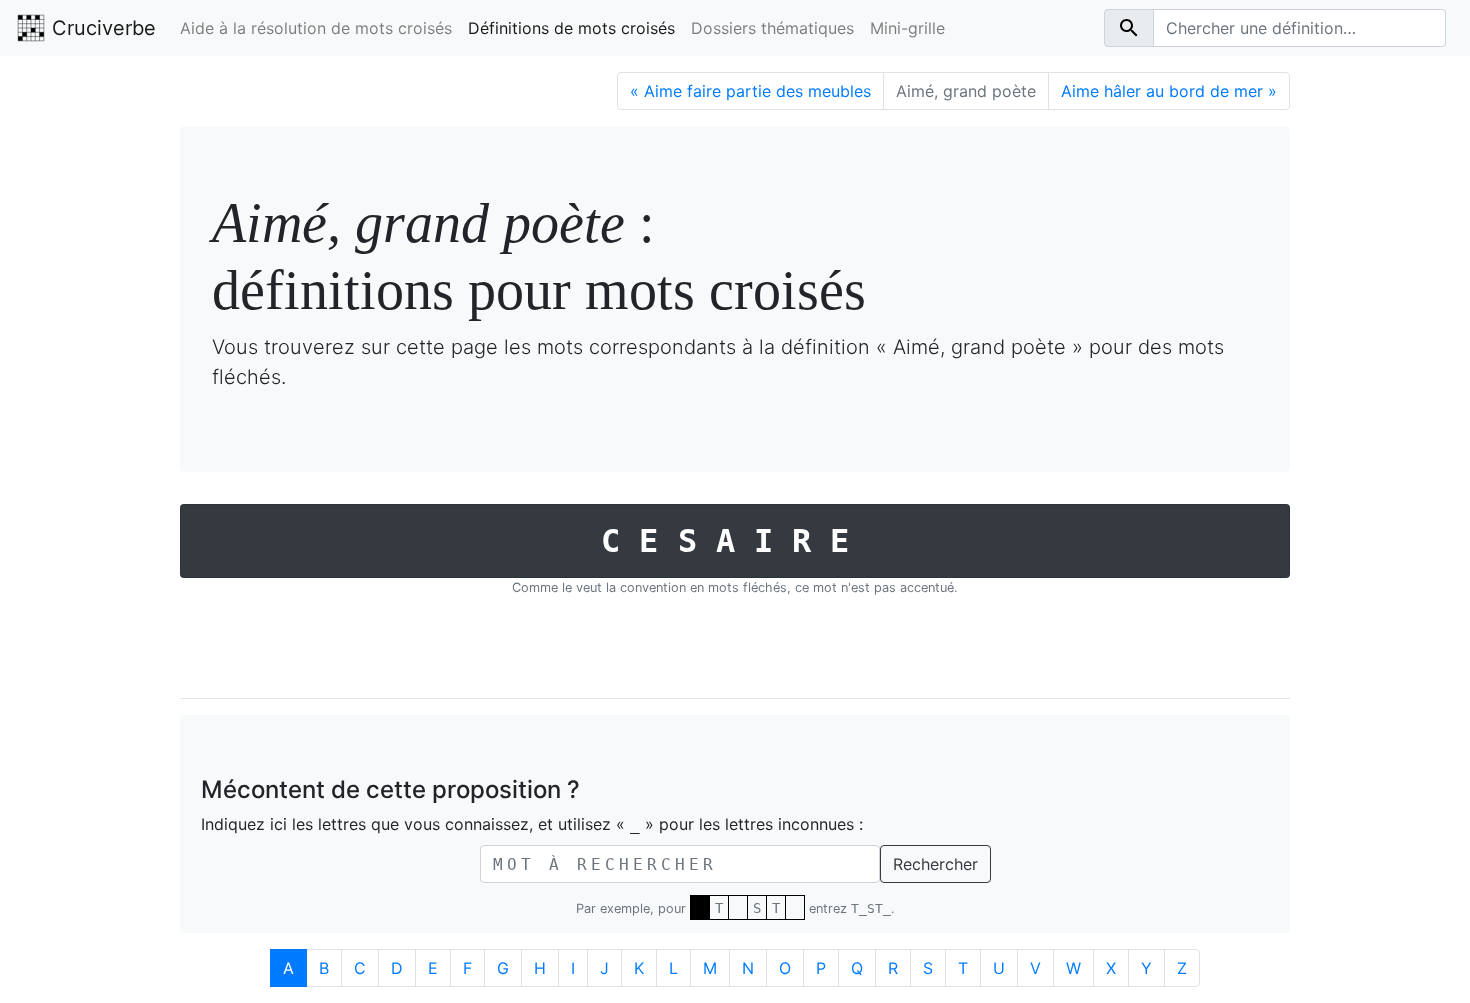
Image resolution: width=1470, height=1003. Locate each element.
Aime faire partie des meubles (750, 91)
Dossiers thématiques (772, 28)
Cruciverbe (101, 28)
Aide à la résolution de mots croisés (316, 28)
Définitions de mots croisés (571, 28)
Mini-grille (907, 28)
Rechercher (935, 864)
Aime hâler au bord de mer (1169, 91)
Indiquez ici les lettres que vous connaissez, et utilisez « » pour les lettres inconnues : (532, 824)
